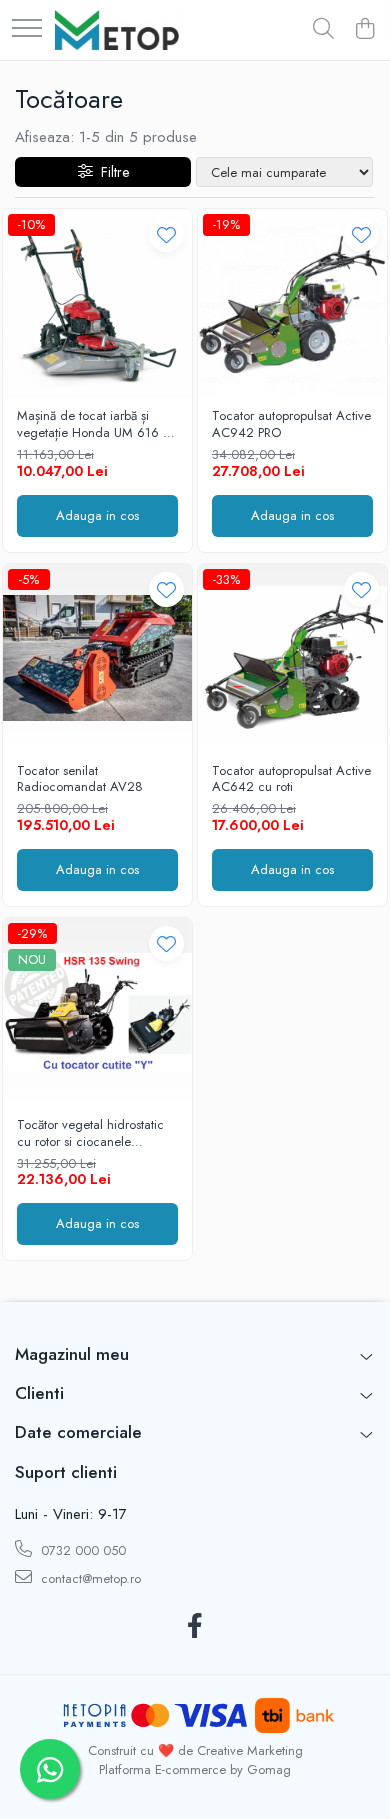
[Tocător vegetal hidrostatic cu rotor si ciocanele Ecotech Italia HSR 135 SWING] (97, 1012)
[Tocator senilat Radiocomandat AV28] (97, 658)
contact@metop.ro (89, 1578)
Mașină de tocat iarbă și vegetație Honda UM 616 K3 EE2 (97, 425)
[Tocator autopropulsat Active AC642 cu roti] (292, 658)
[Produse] (27, 29)
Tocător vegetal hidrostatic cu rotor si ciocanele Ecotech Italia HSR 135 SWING (90, 1134)
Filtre (111, 172)
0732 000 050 (81, 1550)
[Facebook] (195, 1627)
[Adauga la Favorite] (166, 234)
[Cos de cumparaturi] (364, 30)
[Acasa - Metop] (117, 30)
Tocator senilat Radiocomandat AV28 (80, 780)
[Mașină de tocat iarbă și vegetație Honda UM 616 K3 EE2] (97, 303)
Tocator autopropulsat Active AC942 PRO (291, 425)
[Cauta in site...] (323, 30)
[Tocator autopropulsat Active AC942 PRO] (292, 303)
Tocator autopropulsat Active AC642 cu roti (291, 780)
